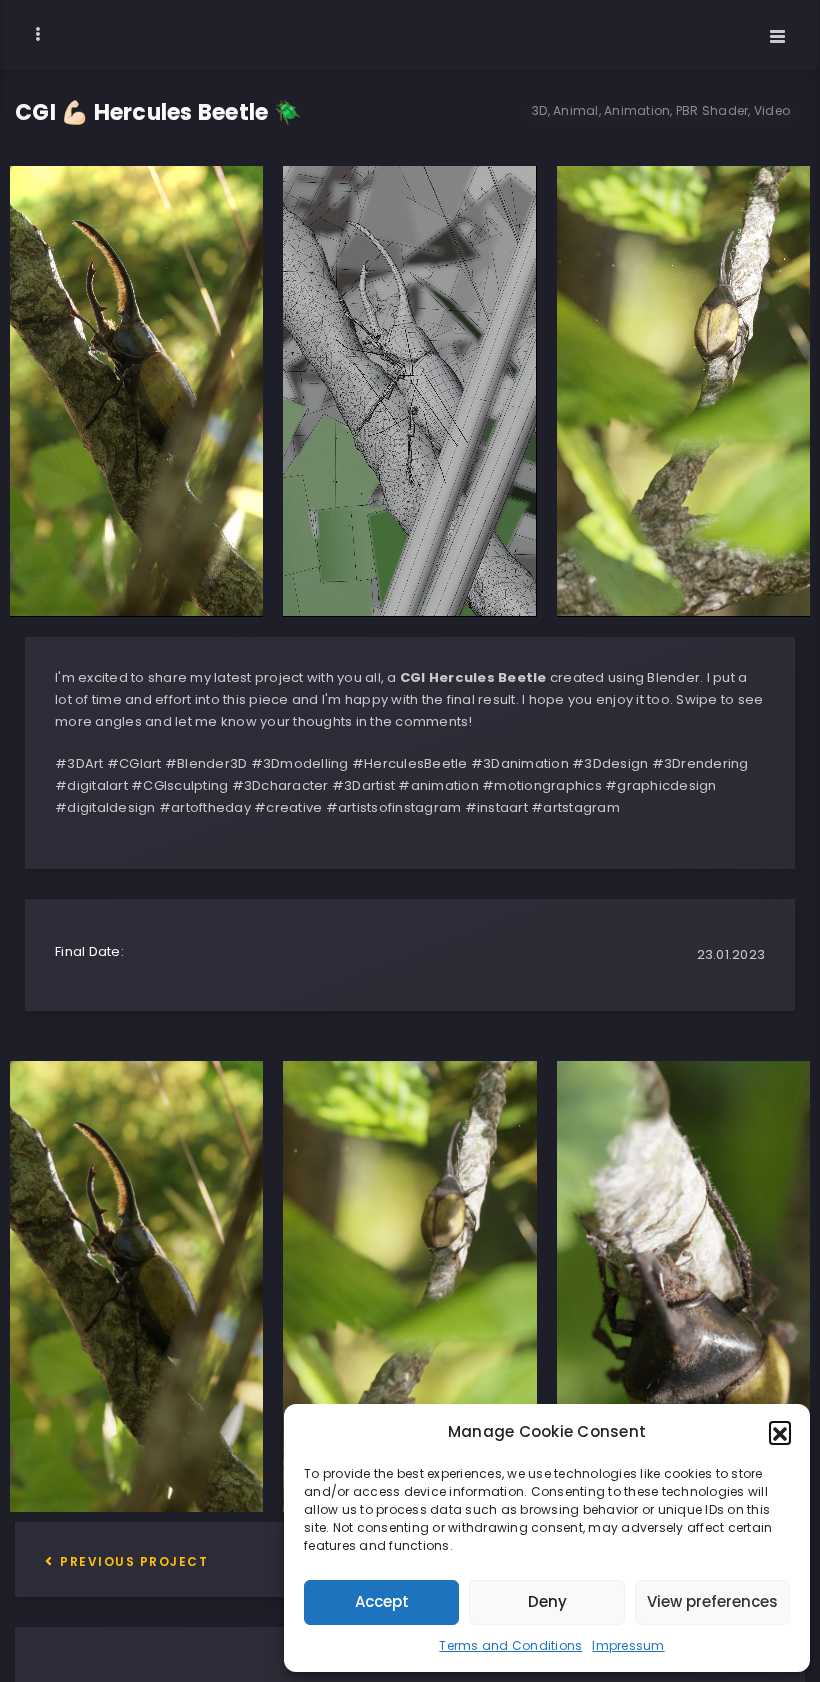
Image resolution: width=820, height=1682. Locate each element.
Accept (382, 1601)
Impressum (628, 1645)
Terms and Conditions (510, 1645)
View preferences (712, 1601)
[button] (780, 1432)
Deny (547, 1601)
